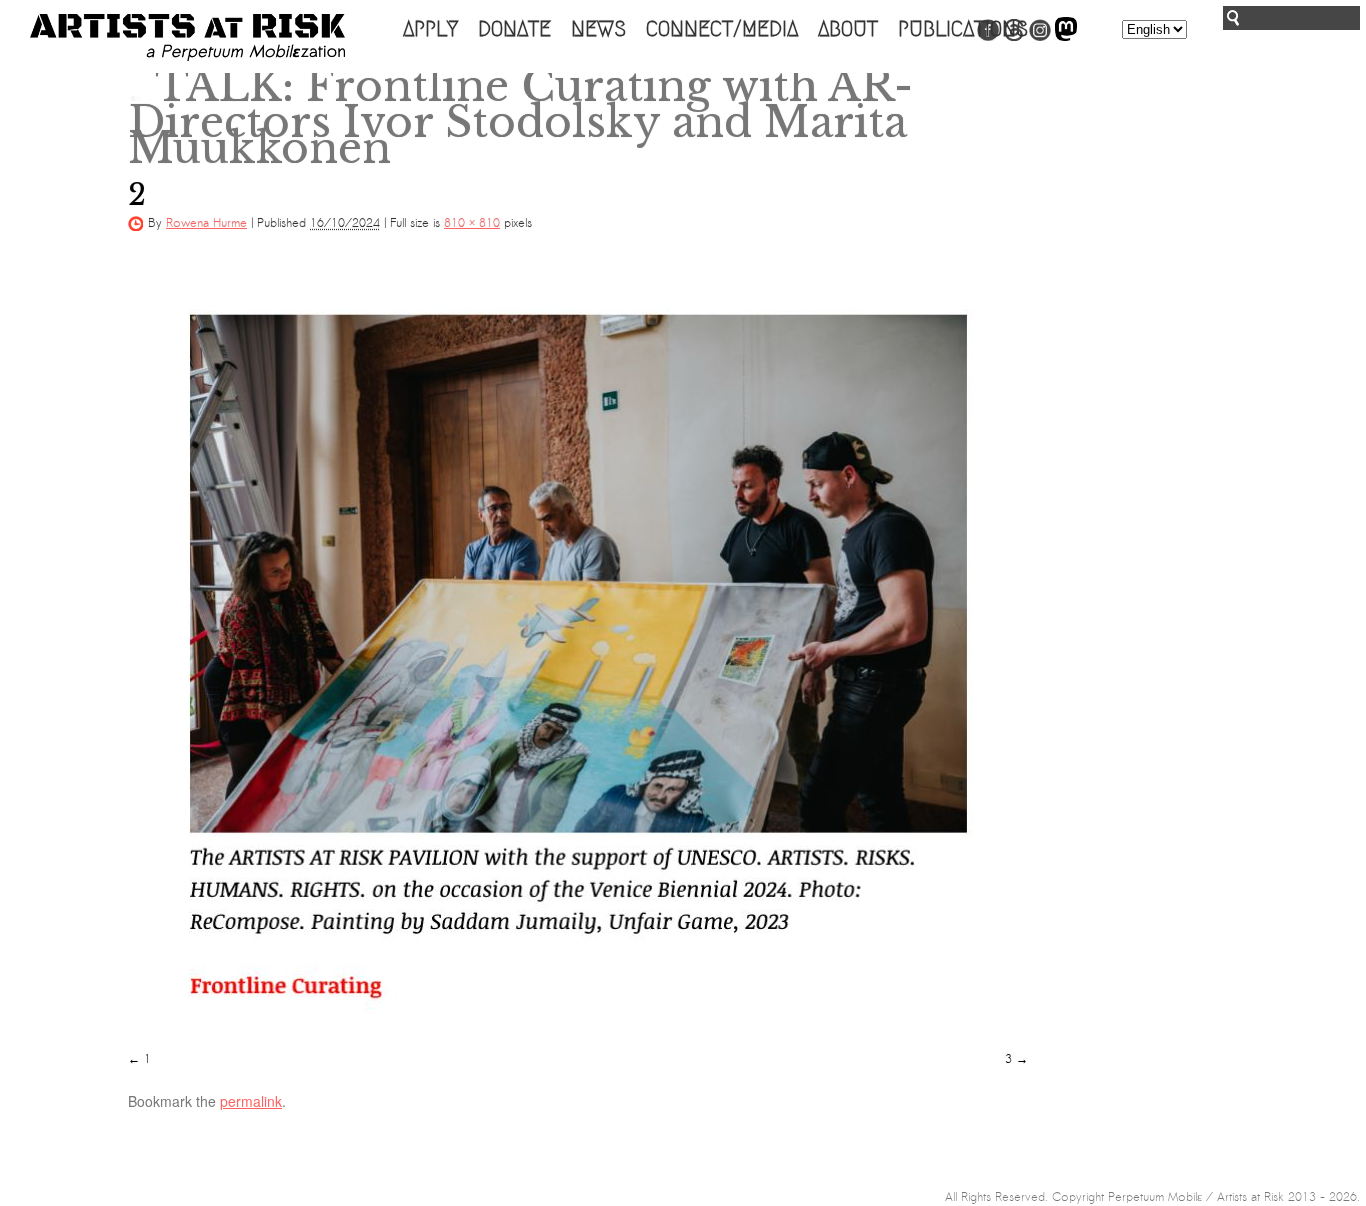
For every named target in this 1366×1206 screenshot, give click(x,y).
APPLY (430, 29)
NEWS (598, 29)
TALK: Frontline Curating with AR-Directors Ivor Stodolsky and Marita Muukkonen (520, 117)
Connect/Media (722, 29)
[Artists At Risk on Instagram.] (1040, 37)
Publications (963, 29)
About (848, 29)
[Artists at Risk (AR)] (187, 37)
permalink (251, 1101)
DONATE (514, 29)
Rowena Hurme (206, 223)
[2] (578, 650)
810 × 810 (472, 223)
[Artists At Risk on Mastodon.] (1066, 37)
